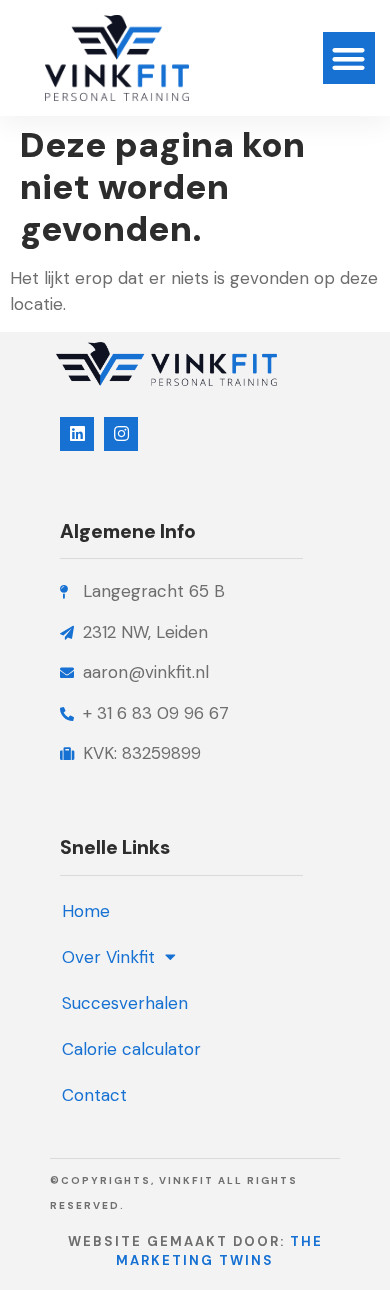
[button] (349, 58)
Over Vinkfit (108, 957)
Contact (94, 1095)
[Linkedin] (77, 434)
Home (86, 911)
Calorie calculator (131, 1049)
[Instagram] (121, 434)
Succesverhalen (125, 1003)
